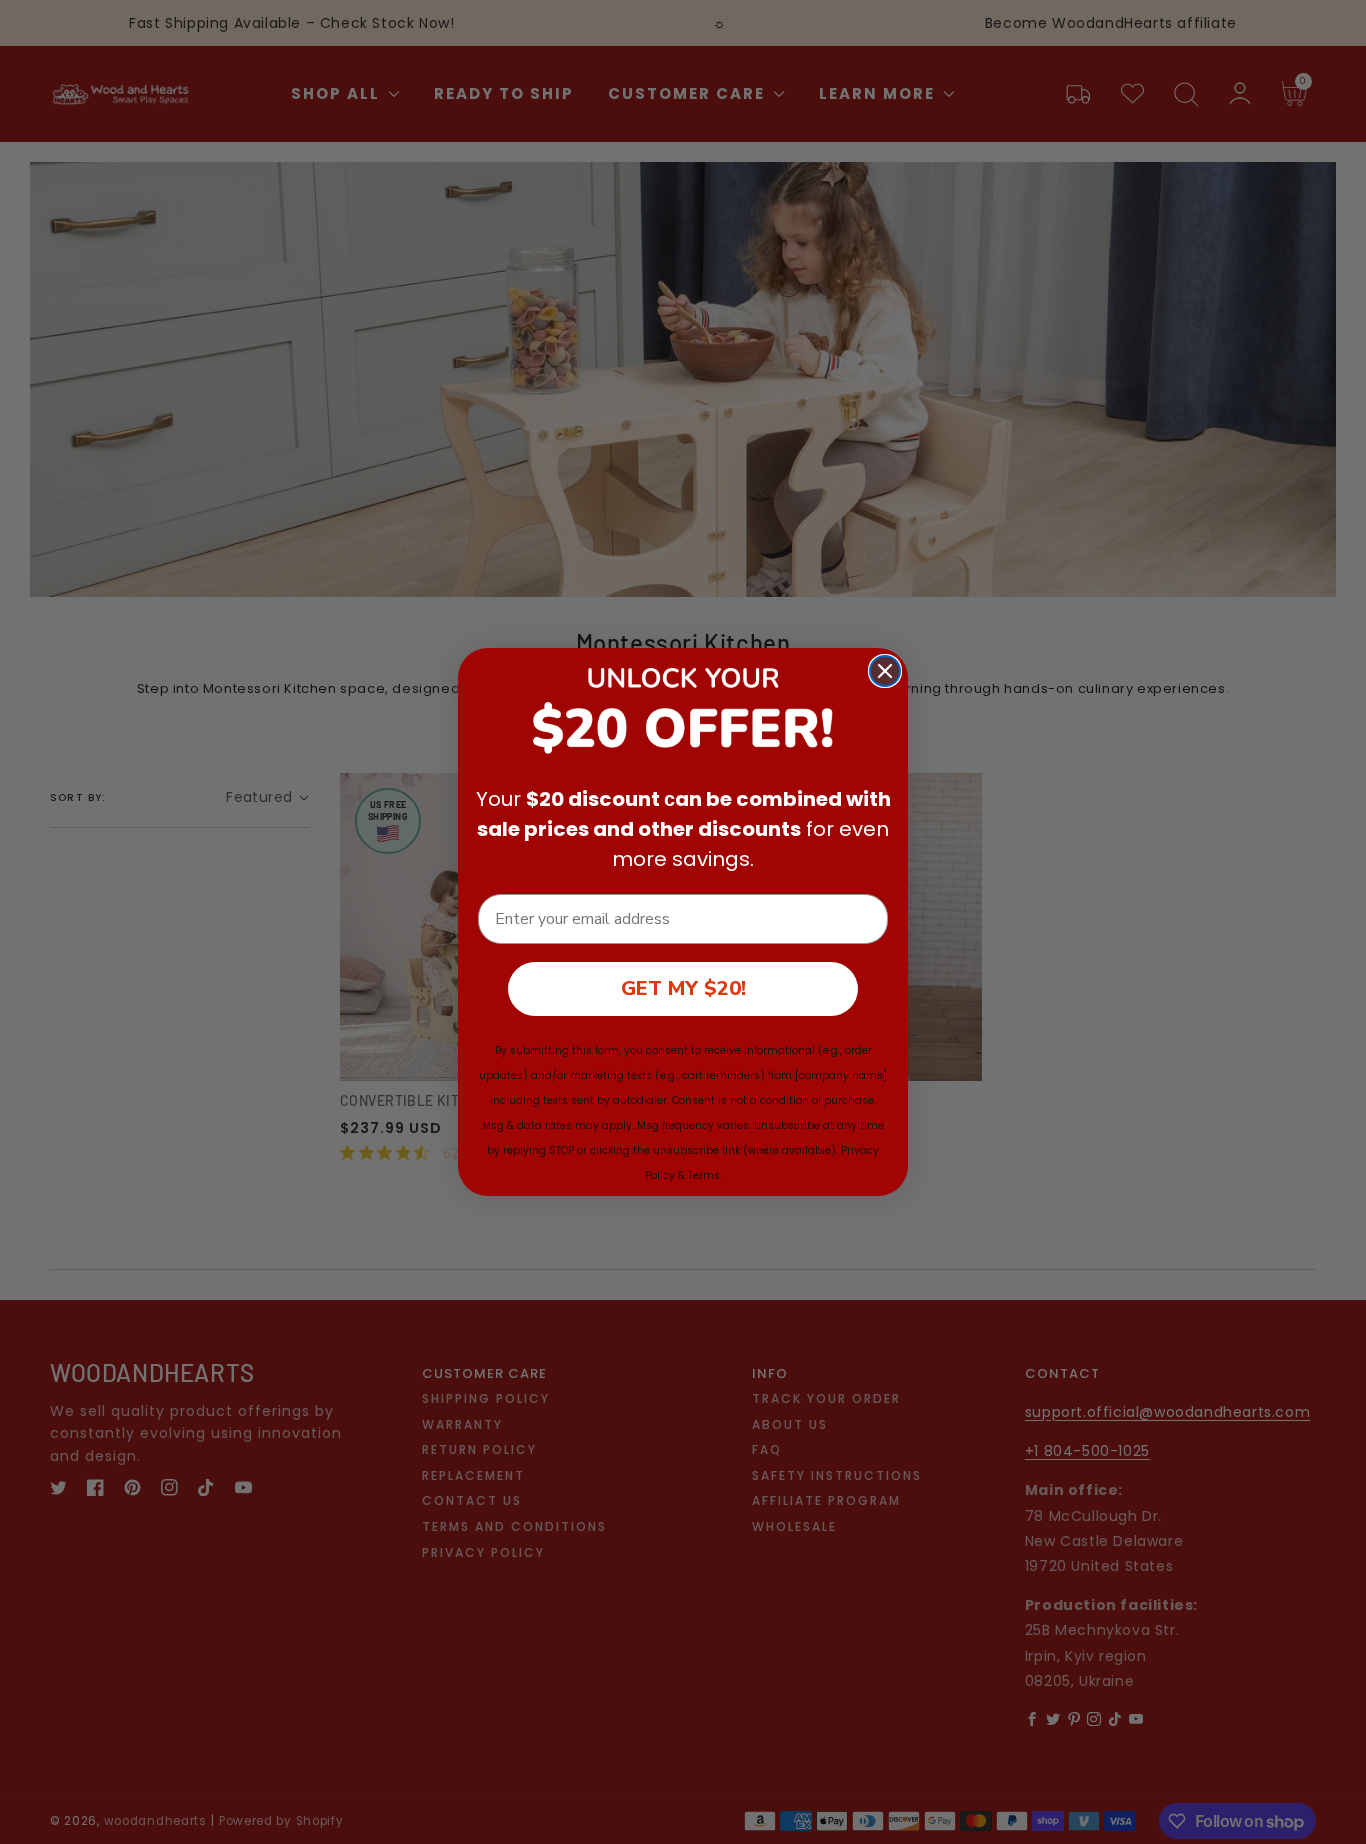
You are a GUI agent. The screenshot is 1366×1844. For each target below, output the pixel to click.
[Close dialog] (885, 671)
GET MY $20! (683, 988)
